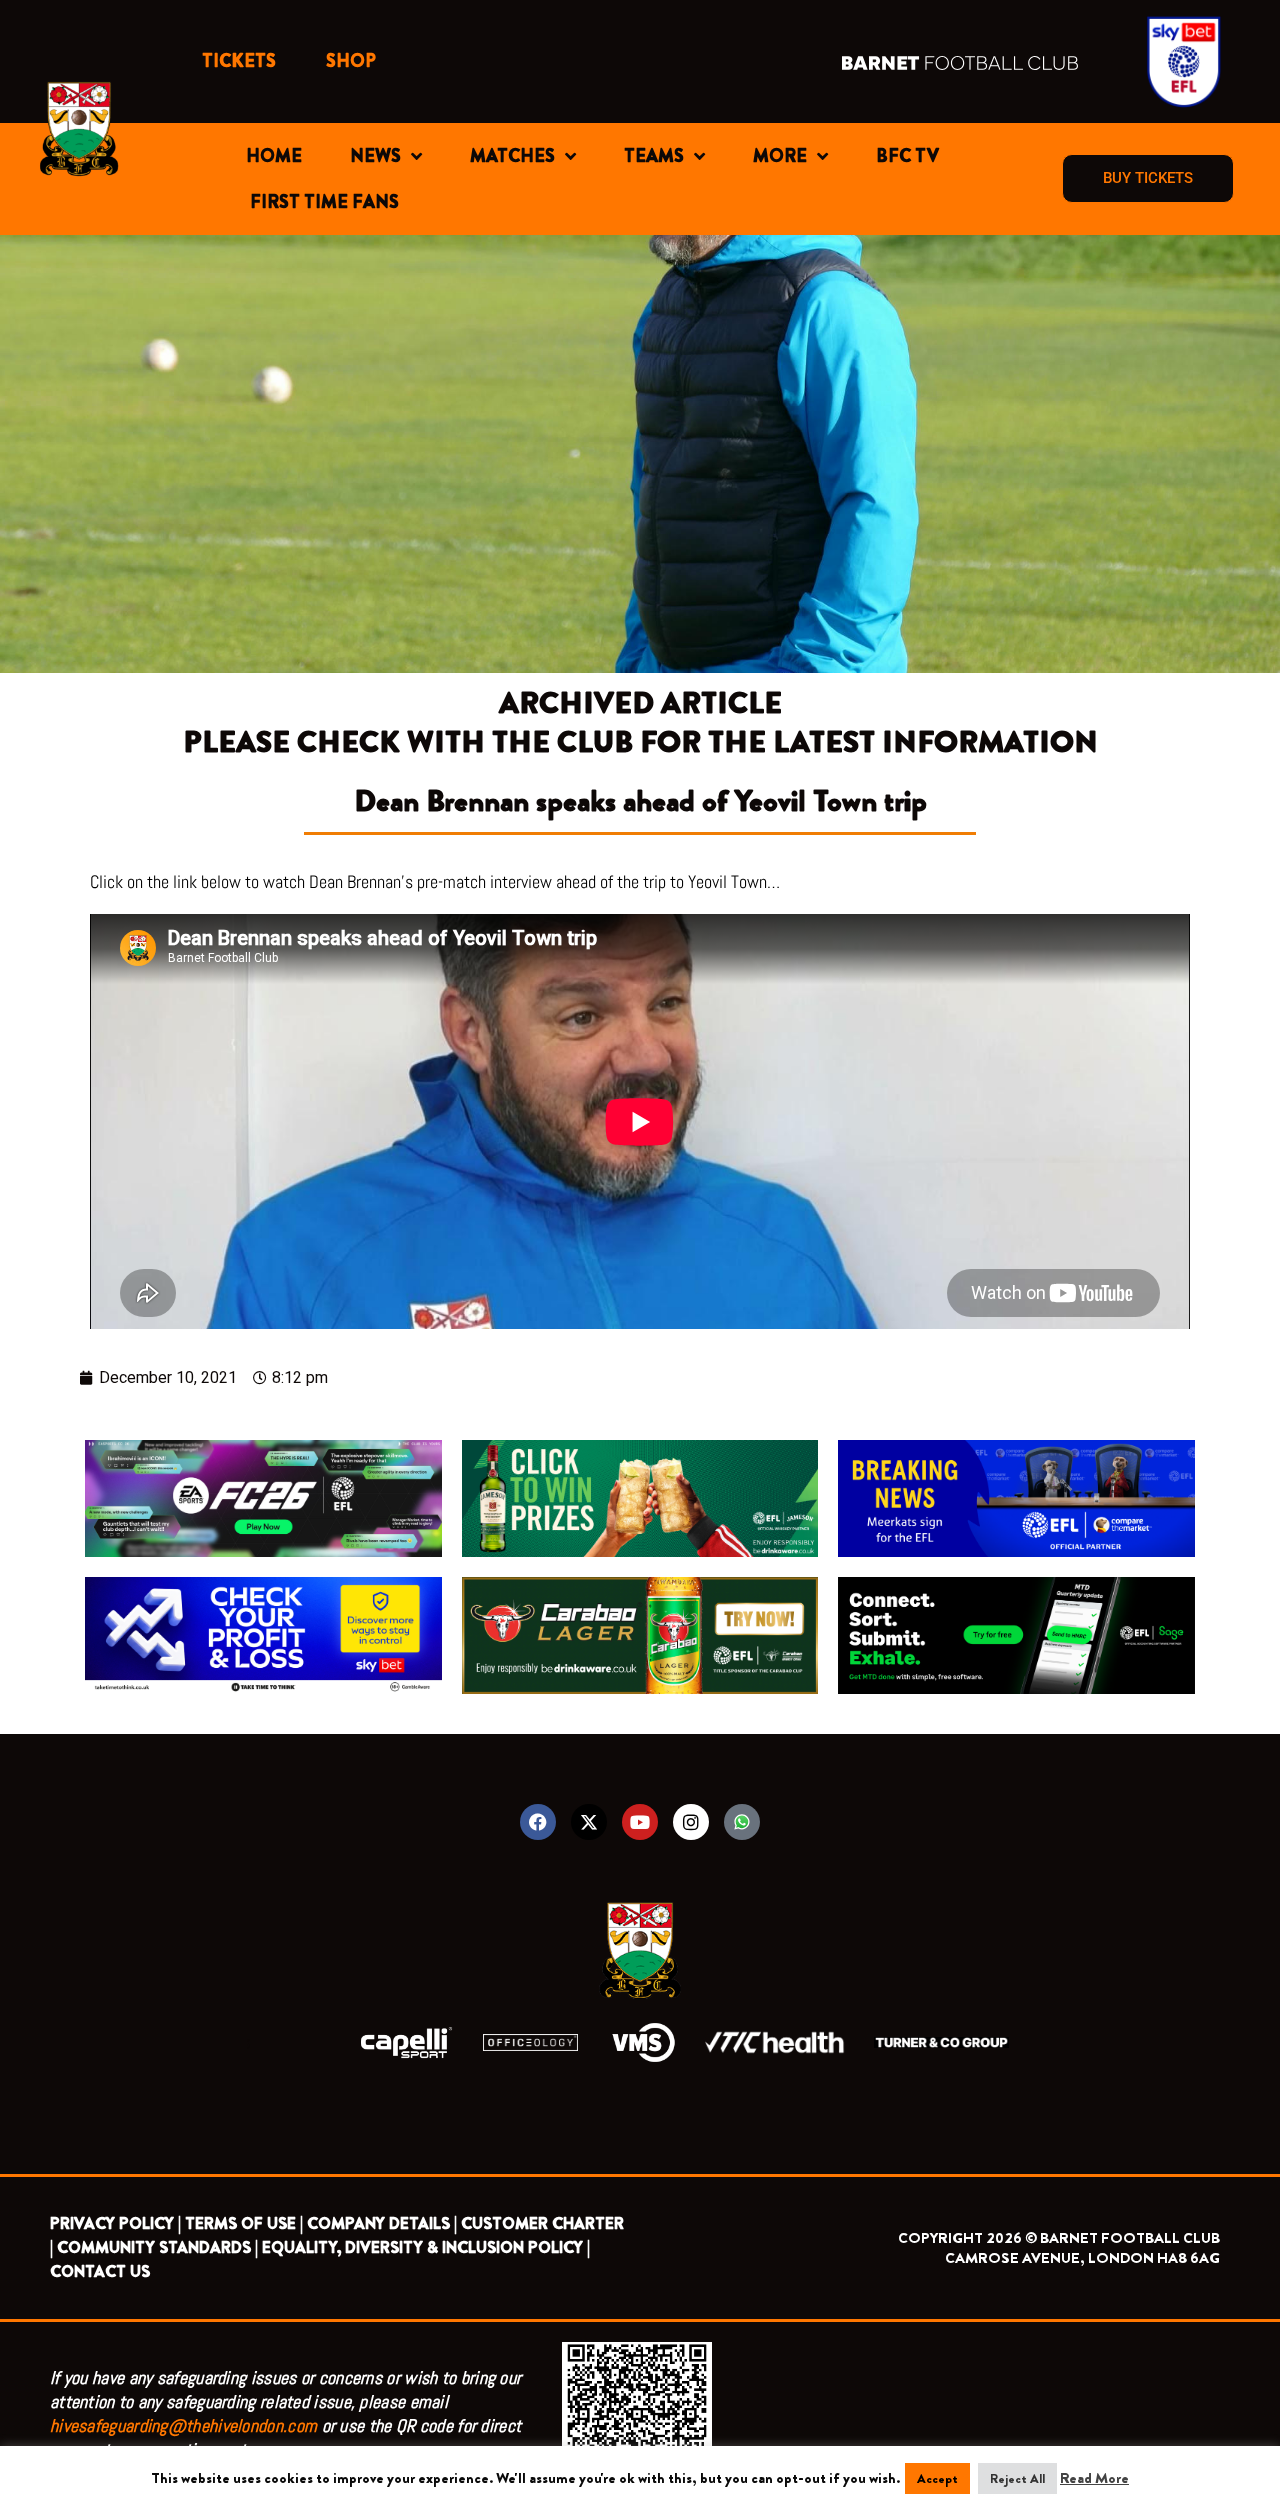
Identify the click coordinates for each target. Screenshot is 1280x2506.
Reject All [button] (1017, 2478)
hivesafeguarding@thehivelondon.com (183, 2425)
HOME (274, 156)
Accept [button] (937, 2478)
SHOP (351, 61)
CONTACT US (100, 2271)
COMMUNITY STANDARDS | (157, 2247)
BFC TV (907, 156)
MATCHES (512, 156)
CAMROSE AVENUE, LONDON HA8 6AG (1082, 2258)
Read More (1094, 2478)
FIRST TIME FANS (324, 202)
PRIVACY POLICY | (115, 2223)
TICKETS (239, 61)
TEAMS (654, 156)
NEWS (375, 156)
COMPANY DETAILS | (382, 2223)
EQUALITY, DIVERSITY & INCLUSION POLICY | (426, 2247)
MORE (780, 156)
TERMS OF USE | (244, 2223)
